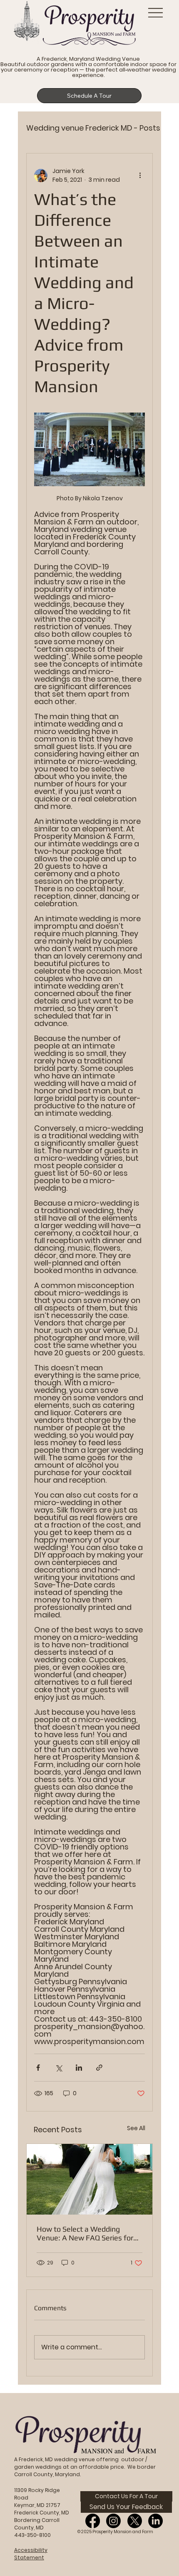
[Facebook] (93, 2521)
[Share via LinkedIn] (79, 2068)
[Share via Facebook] (38, 2068)
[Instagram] (113, 2521)
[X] (135, 2521)
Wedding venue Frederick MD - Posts (93, 128)
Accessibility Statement (31, 2554)
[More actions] (140, 176)
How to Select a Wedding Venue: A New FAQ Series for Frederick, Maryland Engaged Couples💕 (85, 2233)
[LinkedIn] (155, 2521)
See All (136, 2128)
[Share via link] (99, 2068)
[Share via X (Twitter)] (58, 2068)
